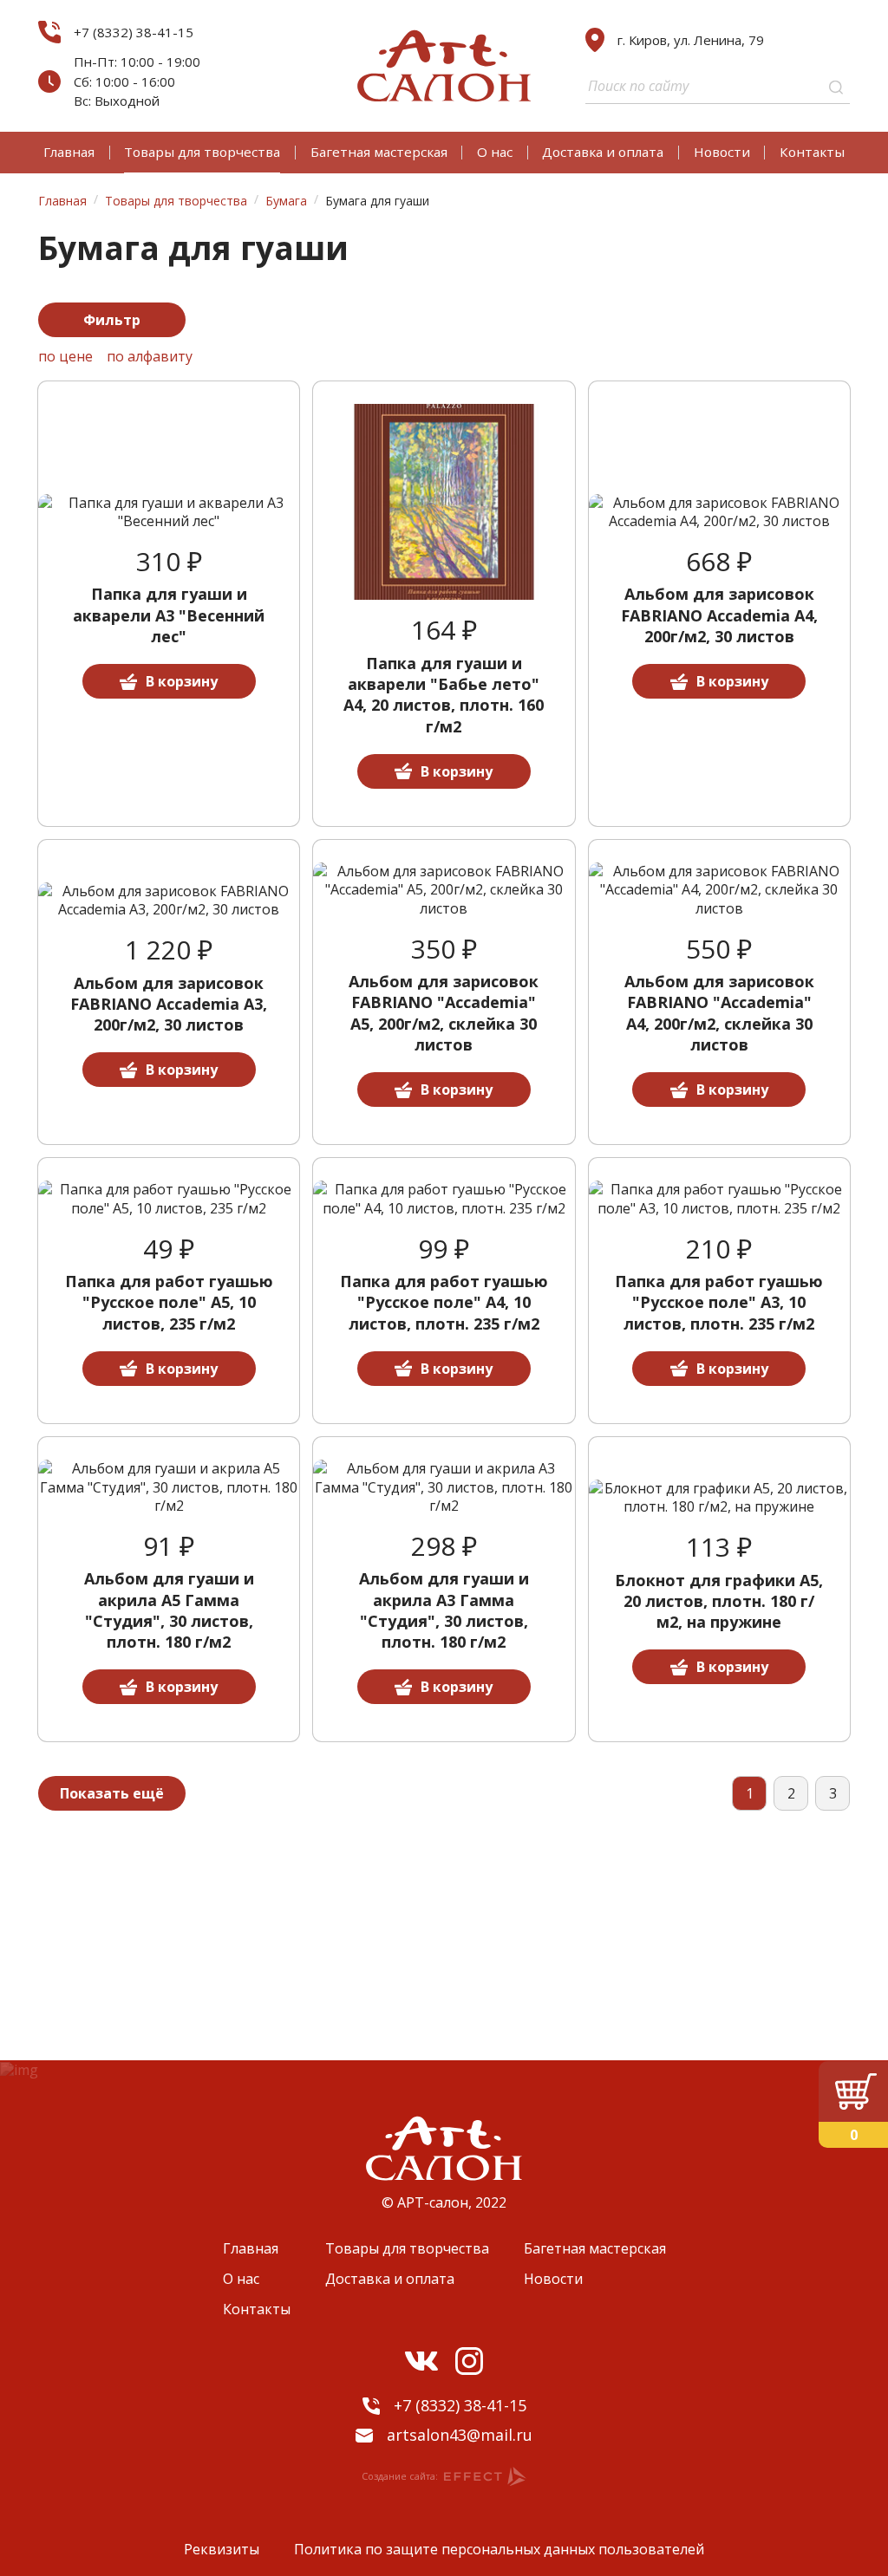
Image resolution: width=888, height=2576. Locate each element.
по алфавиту (150, 357)
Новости (722, 152)
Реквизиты (222, 2550)
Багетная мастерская (379, 152)
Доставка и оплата (603, 152)
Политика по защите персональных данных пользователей (499, 2550)
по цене (65, 357)
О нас (495, 152)
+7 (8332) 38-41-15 (134, 32)
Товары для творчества (202, 152)
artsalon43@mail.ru (460, 2435)
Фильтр (112, 320)
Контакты (812, 152)
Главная (69, 152)
